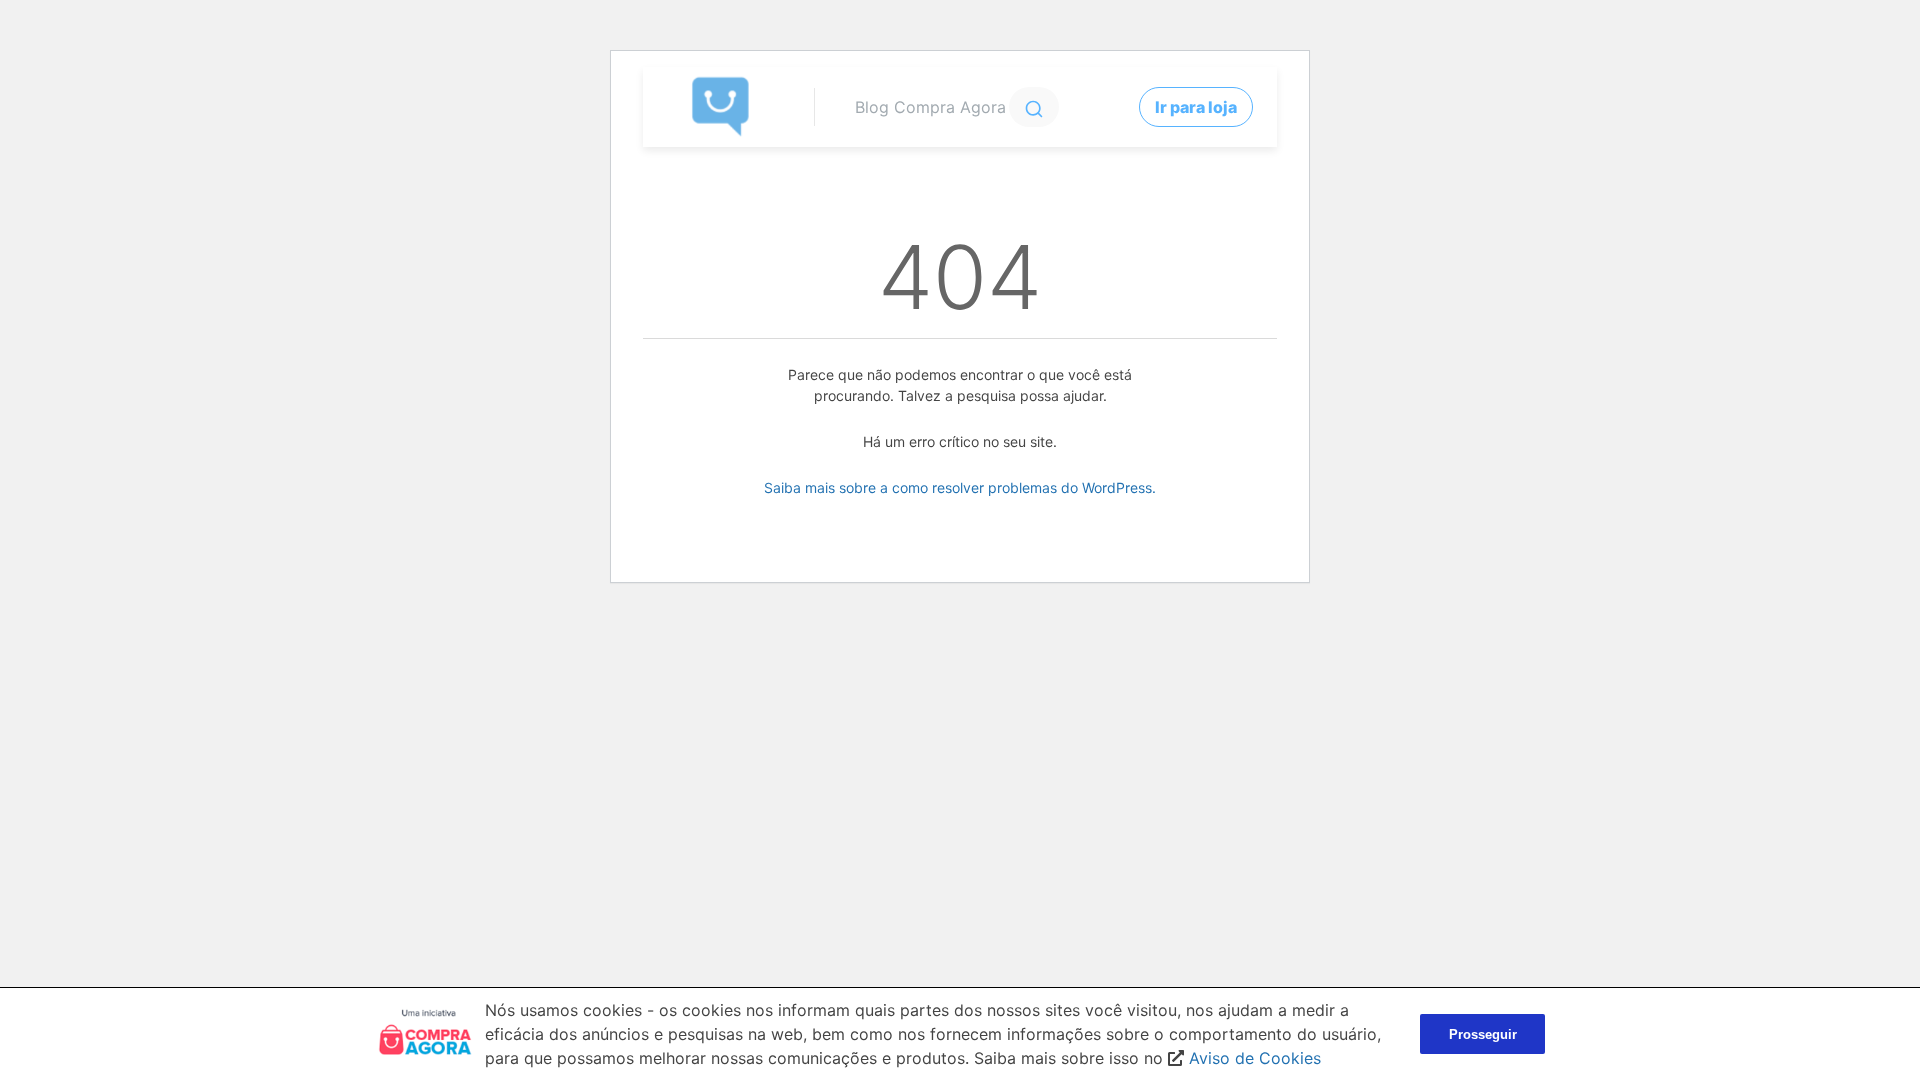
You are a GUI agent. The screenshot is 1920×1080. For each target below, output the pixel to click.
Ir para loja (1196, 107)
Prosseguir (1483, 1034)
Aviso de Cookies (1255, 1058)
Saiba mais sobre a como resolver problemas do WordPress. (960, 487)
